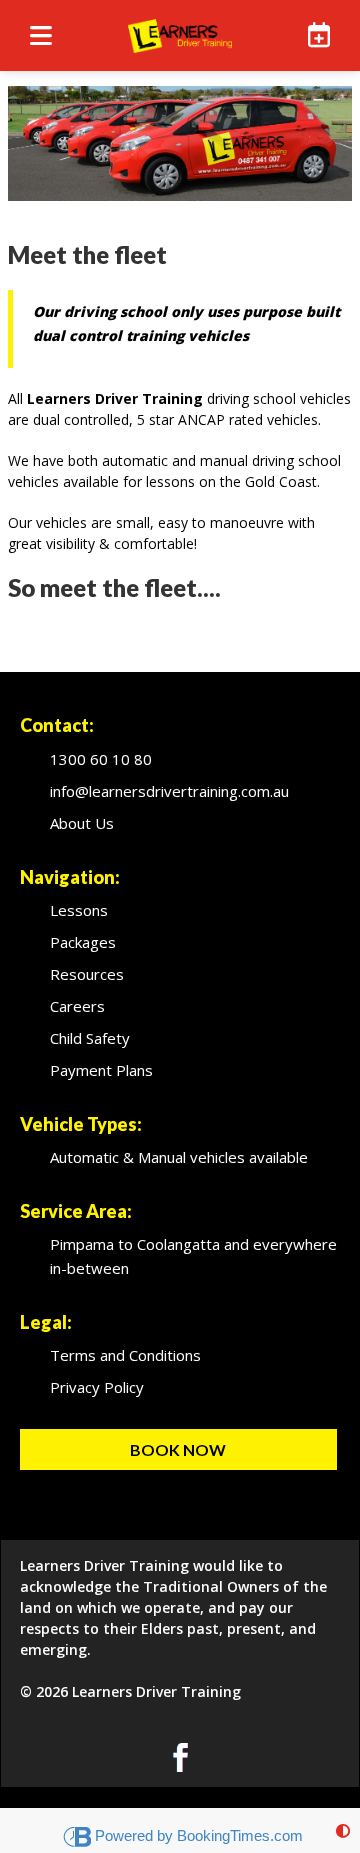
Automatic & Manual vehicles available (179, 1157)
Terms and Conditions (125, 1355)
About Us (82, 823)
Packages (83, 942)
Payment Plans (101, 1070)
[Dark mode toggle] (343, 1830)
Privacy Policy (97, 1387)
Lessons (79, 910)
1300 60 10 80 (101, 759)
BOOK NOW (178, 1449)
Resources (87, 974)
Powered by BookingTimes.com (199, 1835)
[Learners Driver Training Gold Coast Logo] (180, 35)
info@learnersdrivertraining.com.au (169, 791)
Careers (77, 1006)
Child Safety (90, 1038)
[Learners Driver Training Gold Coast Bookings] (315, 35)
